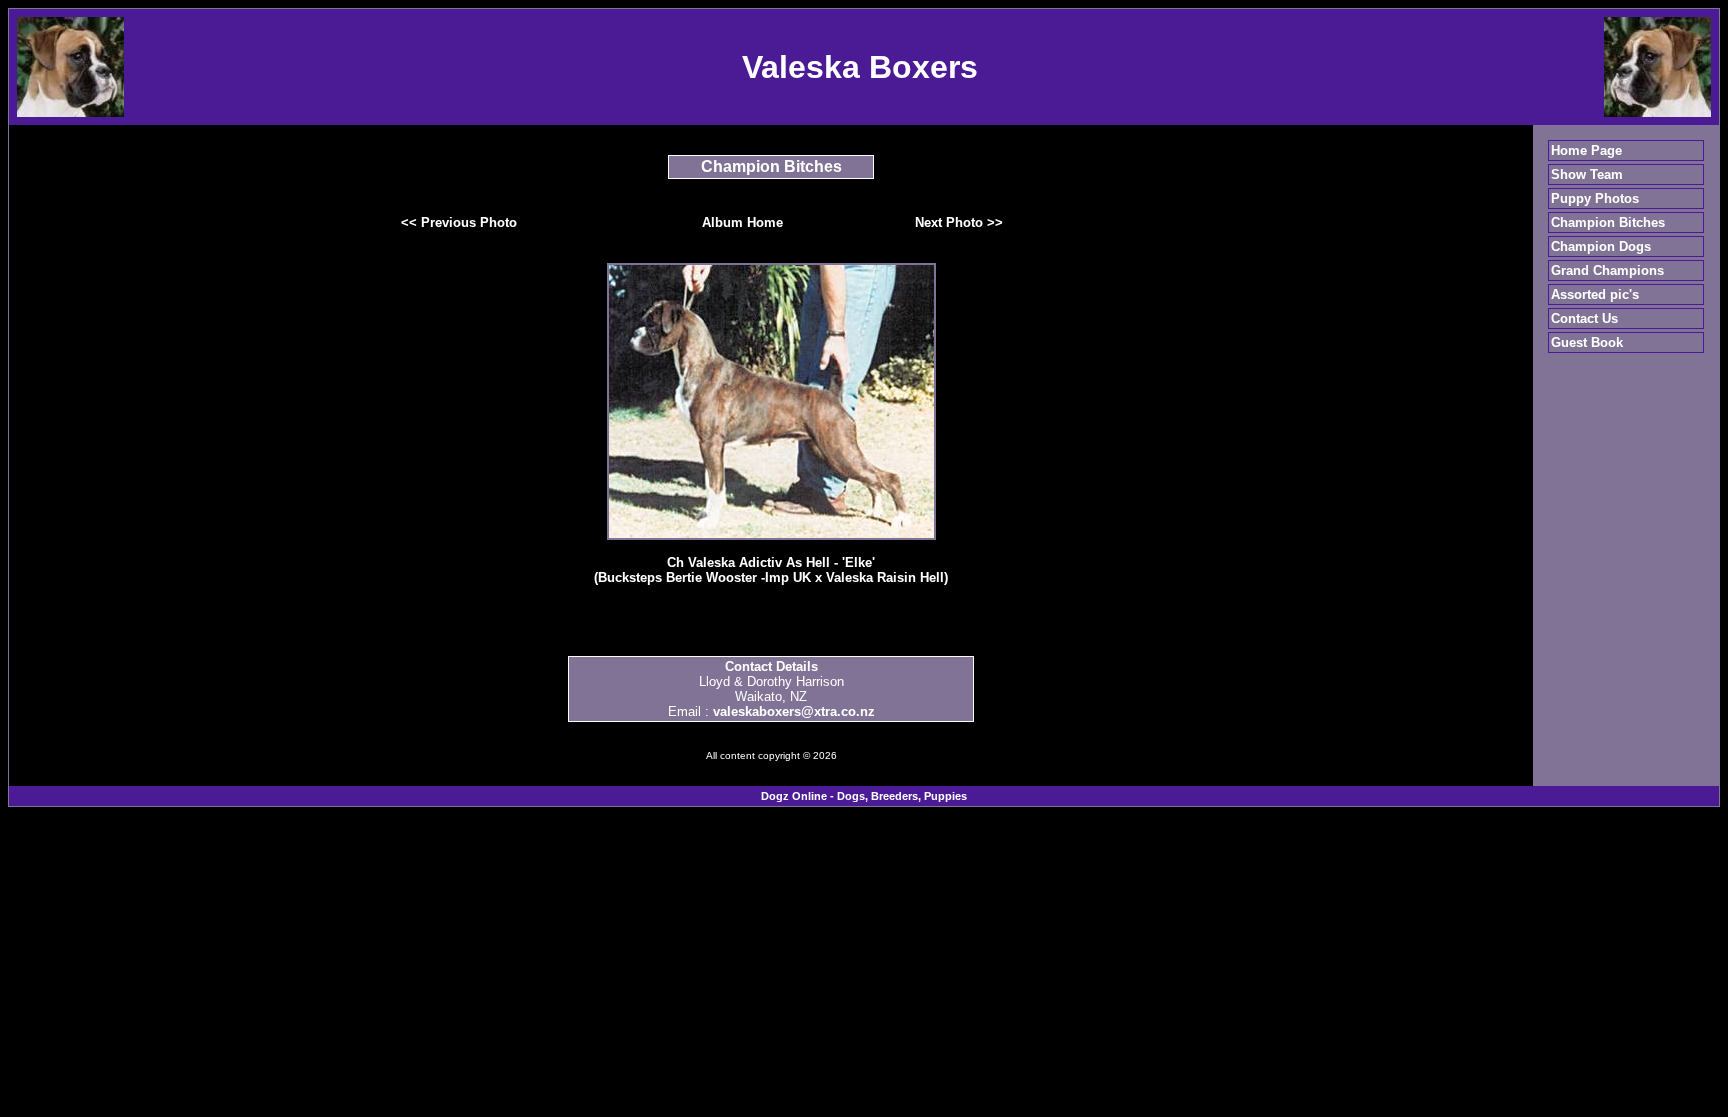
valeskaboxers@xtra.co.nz (794, 711)
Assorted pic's (1595, 294)
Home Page (1586, 150)
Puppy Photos (1595, 198)
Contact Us (1584, 318)
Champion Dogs (1601, 246)
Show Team (1587, 174)
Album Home (742, 222)
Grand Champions (1607, 270)
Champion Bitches (1608, 222)
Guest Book (1587, 342)
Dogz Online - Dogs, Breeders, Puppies (864, 796)
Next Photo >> (959, 222)
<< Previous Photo (459, 222)
